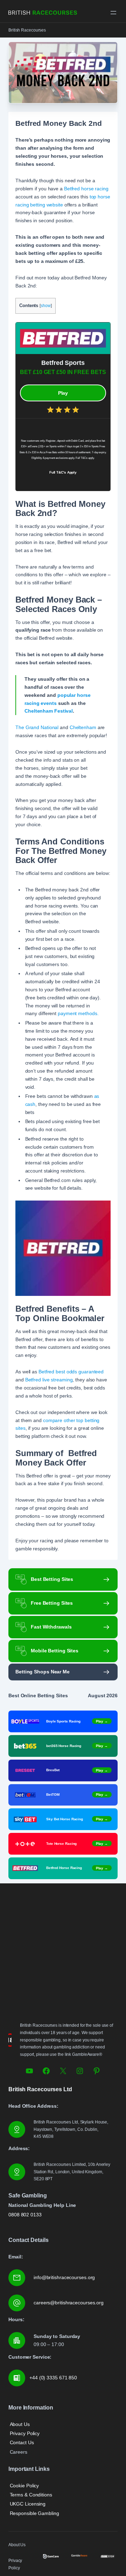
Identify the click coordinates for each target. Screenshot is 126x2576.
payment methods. (78, 1013)
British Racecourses (27, 30)
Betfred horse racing (86, 189)
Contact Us (22, 2442)
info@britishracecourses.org (64, 2277)
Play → (102, 1721)
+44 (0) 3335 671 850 (53, 2378)
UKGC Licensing (28, 2504)
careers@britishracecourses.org (69, 2303)
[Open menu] (113, 13)
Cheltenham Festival (49, 711)
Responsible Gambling (34, 2513)
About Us (20, 2424)
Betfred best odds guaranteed (71, 1372)
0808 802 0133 (25, 2215)
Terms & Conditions (31, 2495)
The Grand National (37, 727)
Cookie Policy (24, 2486)
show (46, 306)
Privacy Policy (25, 2433)
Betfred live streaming (49, 1380)
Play (63, 393)
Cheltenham (83, 727)
